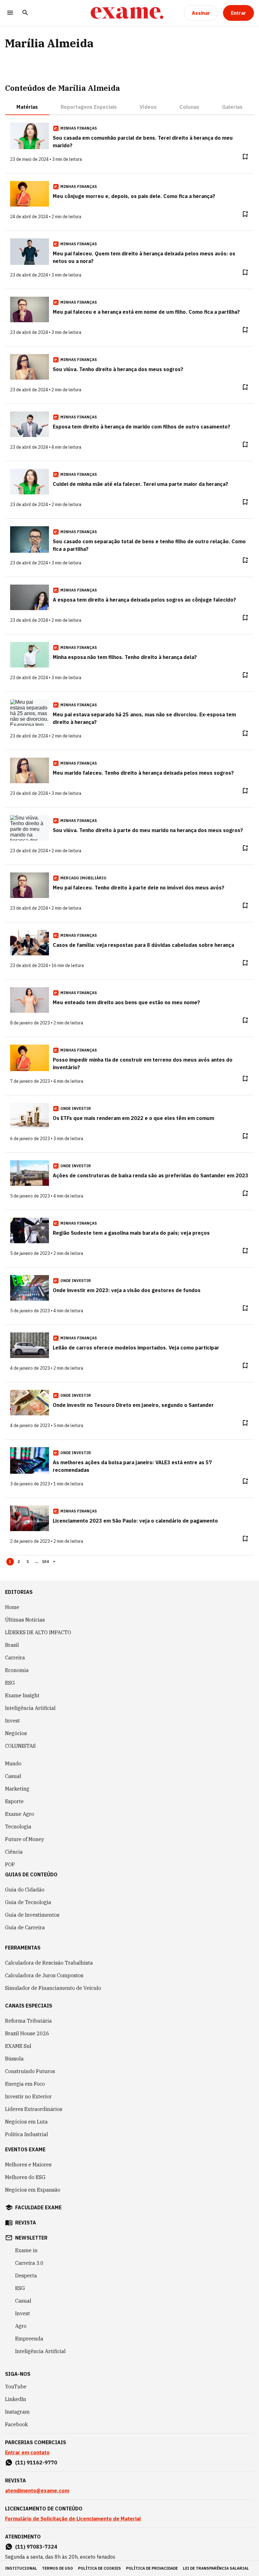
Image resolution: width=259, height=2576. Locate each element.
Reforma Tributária (28, 2021)
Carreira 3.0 (29, 2263)
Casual (13, 1776)
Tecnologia (18, 1827)
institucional (21, 2568)
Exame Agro (20, 1814)
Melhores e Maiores (28, 2165)
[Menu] (10, 13)
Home (12, 1607)
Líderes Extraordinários (34, 2109)
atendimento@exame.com (37, 2491)
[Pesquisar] (25, 13)
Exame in (26, 2250)
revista (26, 2223)
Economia (17, 1670)
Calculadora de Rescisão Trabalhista (49, 1963)
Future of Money (25, 1839)
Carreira (15, 1658)
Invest (12, 1721)
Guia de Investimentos (32, 1915)
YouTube (16, 2387)
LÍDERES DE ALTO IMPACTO (38, 1632)
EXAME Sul (18, 2046)
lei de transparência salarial (216, 2568)
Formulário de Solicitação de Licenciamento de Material (73, 2519)
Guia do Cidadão (25, 1890)
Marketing (17, 1789)
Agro (21, 2326)
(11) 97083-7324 (36, 2547)
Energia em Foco (25, 2084)
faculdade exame (38, 2207)
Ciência (14, 1852)
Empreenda (29, 2339)
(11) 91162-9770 (36, 2462)
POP (10, 1864)
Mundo (13, 1763)
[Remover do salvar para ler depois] (245, 157)
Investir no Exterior (28, 2096)
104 (45, 1562)
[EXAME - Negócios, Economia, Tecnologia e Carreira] (127, 13)
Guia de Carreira (25, 1927)
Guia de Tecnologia (28, 1902)
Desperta (26, 2276)
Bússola (14, 2059)
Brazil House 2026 (27, 2033)
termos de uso (57, 2568)
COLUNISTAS (20, 1746)
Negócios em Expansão (33, 2190)
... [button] (37, 1562)
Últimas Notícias (25, 1620)
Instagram (17, 2412)
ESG (10, 1683)
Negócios (16, 1733)
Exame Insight (22, 1695)
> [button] (54, 1562)
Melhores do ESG (25, 2177)
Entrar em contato (27, 2452)
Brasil (12, 1645)
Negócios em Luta (26, 2122)
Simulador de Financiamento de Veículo (53, 1988)
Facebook (16, 2424)
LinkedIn (16, 2399)
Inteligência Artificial (30, 1708)
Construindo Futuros (30, 2071)
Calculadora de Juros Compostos (44, 1975)
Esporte (14, 1801)
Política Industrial (27, 2134)
